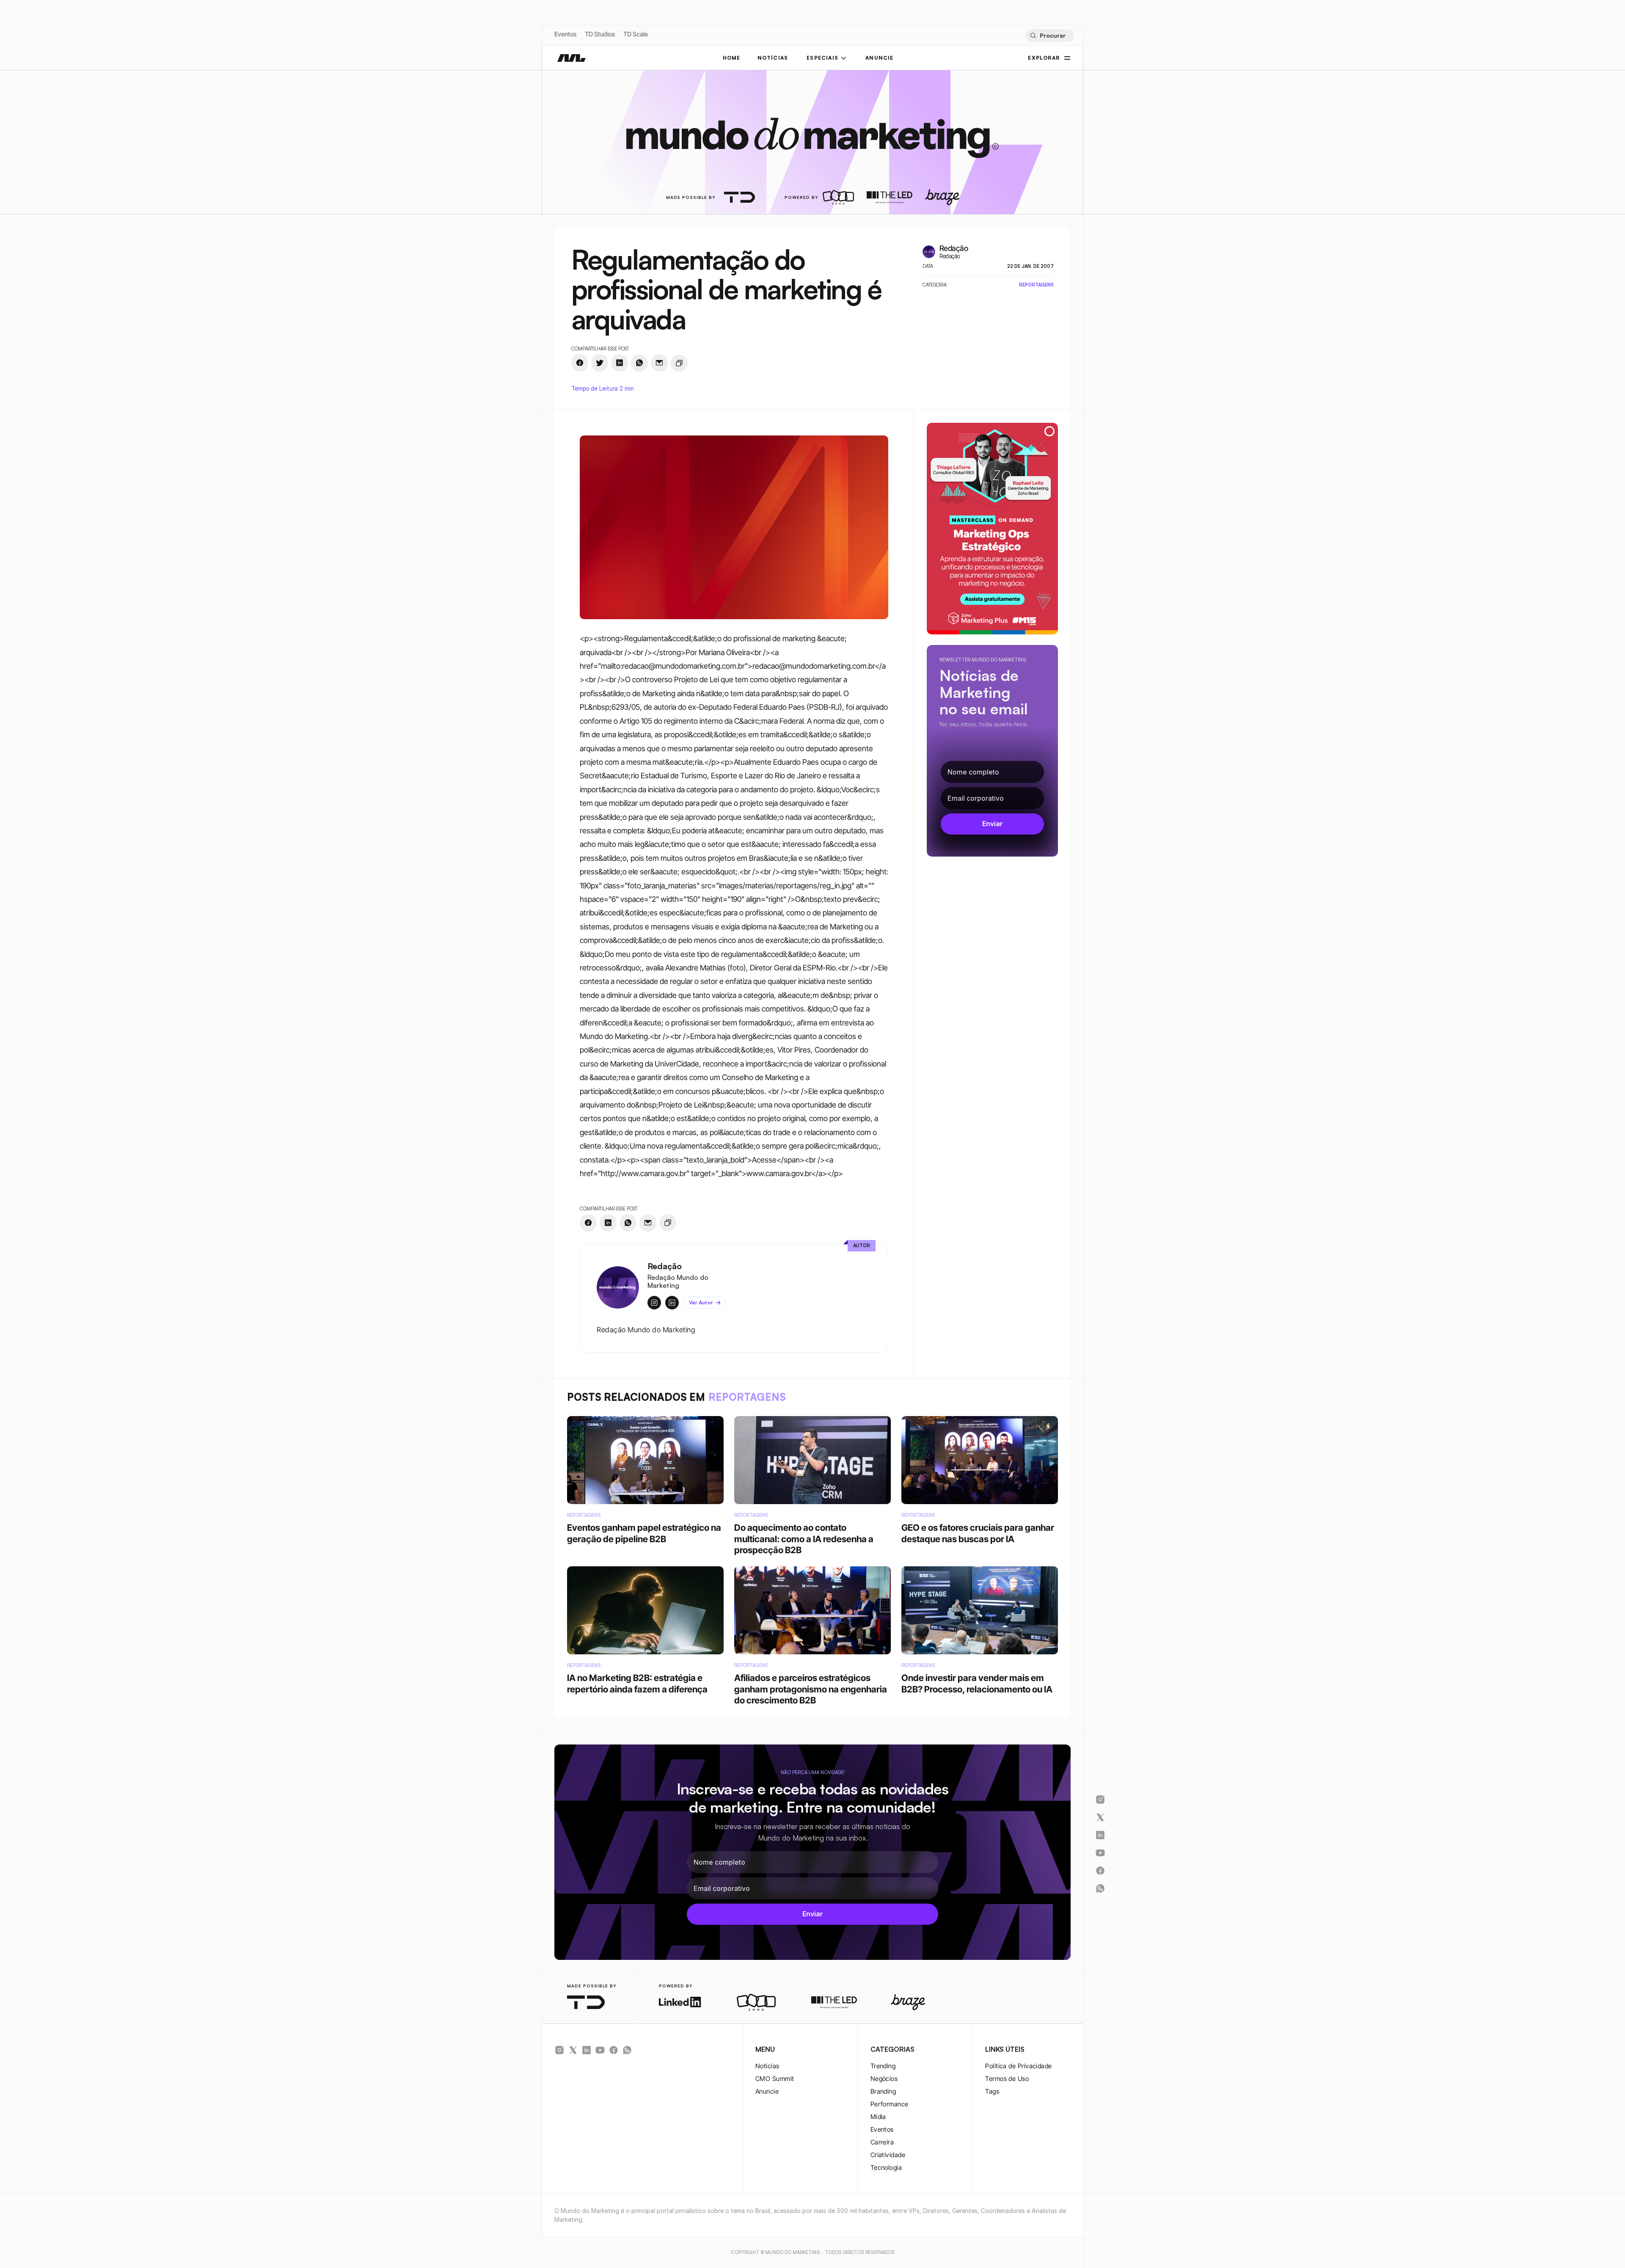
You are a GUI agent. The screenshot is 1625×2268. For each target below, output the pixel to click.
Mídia (878, 2117)
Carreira (882, 2142)
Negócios (884, 2079)
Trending (883, 2066)
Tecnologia (886, 2167)
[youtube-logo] (600, 2050)
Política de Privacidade (1018, 2066)
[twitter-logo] (573, 2050)
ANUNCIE (879, 58)
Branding (883, 2091)
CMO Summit (775, 2079)
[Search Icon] (1050, 36)
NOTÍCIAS (773, 58)
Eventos (565, 34)
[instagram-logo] (559, 2050)
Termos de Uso (1007, 2079)
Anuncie (767, 2091)
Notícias (767, 2066)
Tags (992, 2091)
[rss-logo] (614, 2050)
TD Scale (636, 34)
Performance (890, 2104)
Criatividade (888, 2155)
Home (732, 58)
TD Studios (600, 34)
